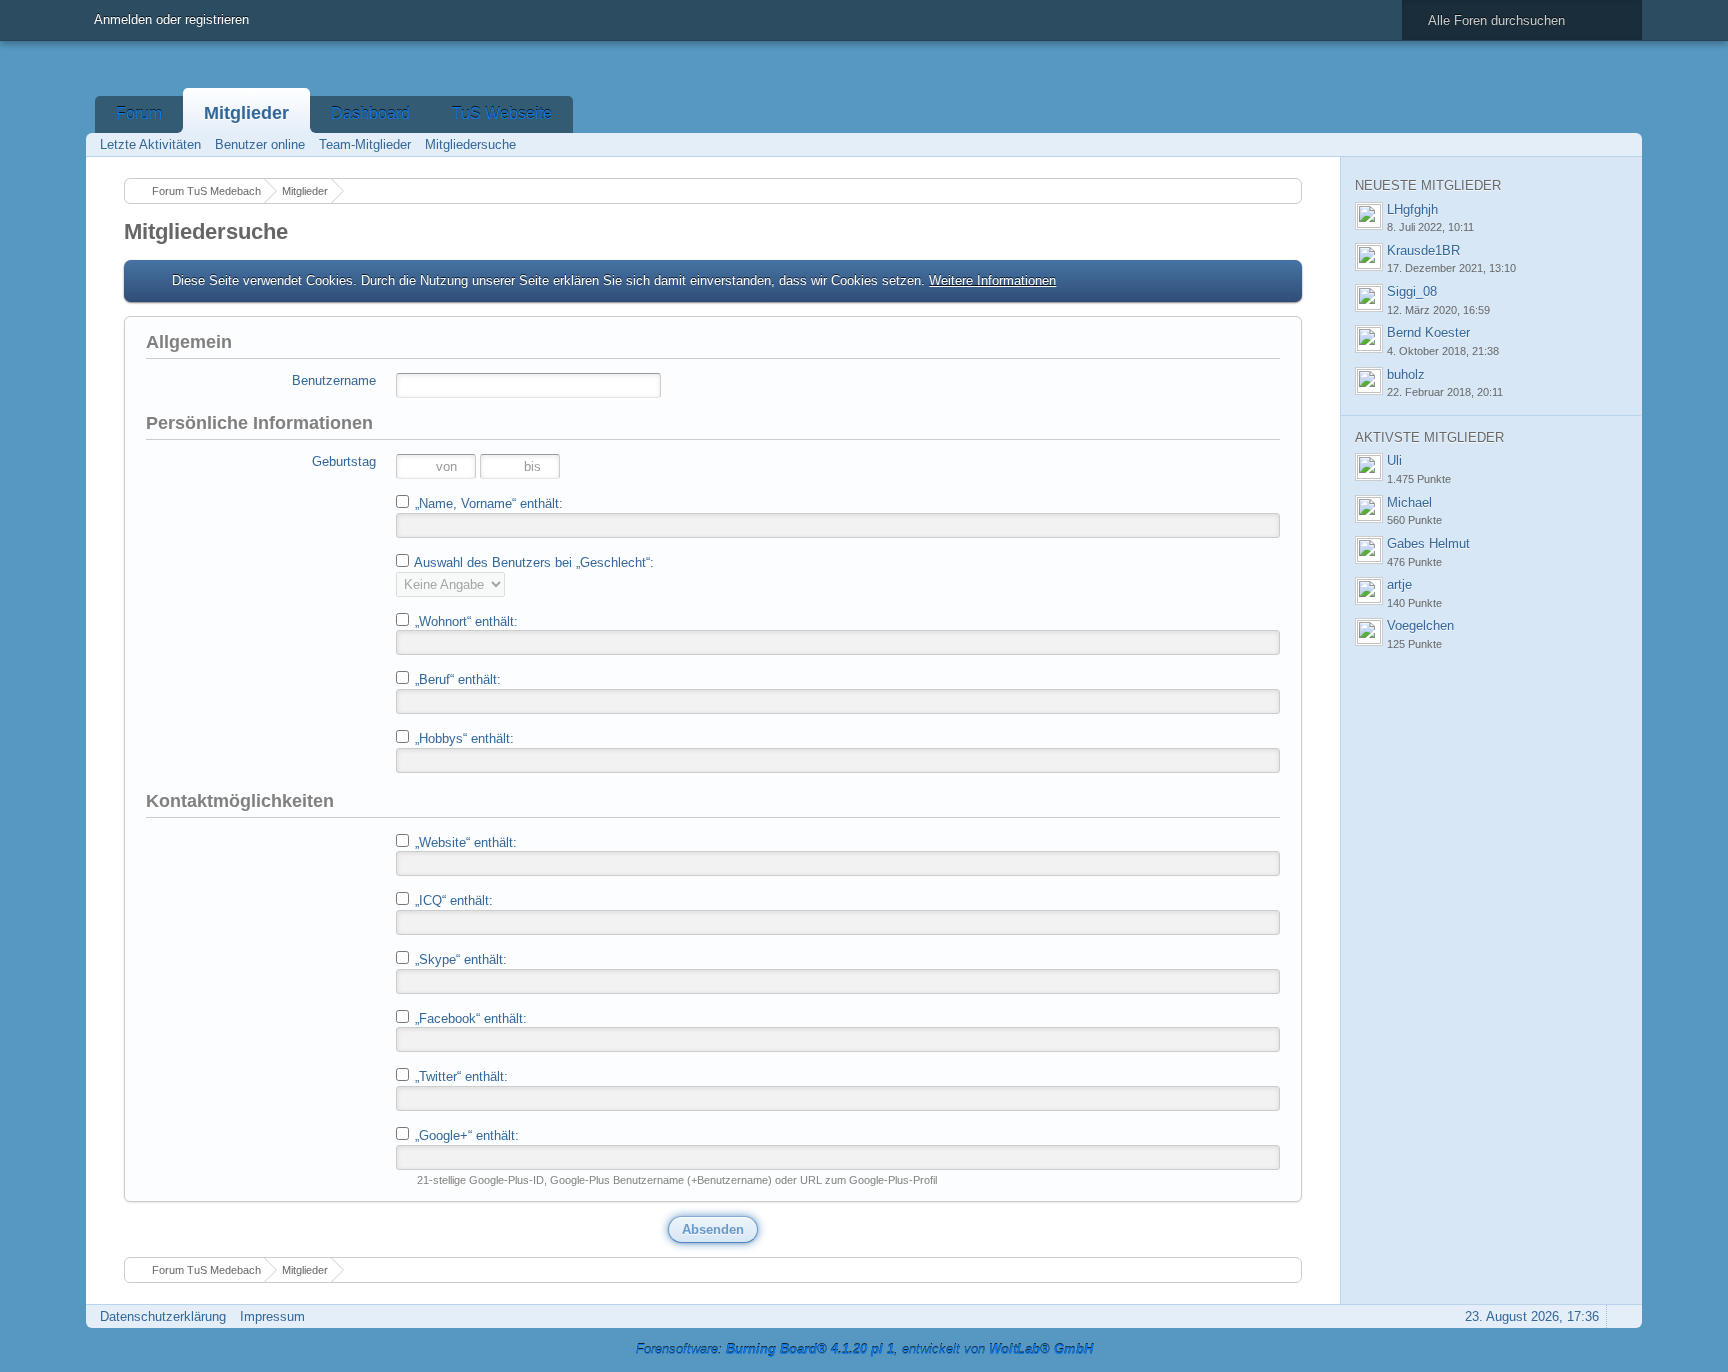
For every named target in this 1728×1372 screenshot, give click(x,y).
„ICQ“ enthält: (452, 900)
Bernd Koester (1428, 332)
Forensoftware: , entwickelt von (864, 1349)
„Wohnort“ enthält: (464, 621)
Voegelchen (1420, 625)
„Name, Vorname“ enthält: (487, 503)
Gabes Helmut (1428, 543)
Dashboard (370, 113)
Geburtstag (344, 461)
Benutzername (334, 380)
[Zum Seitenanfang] (1621, 1316)
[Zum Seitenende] (1621, 144)
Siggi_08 (1412, 291)
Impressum (272, 1316)
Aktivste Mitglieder (1429, 437)
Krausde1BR (1423, 250)
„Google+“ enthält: (465, 1135)
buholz (1406, 374)
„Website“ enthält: (464, 842)
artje (1399, 584)
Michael (1409, 502)
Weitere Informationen (992, 280)
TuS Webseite (502, 113)
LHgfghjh (1412, 209)
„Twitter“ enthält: (459, 1076)
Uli (1394, 460)
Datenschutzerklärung (163, 1316)
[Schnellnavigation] (1593, 144)
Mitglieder (246, 113)
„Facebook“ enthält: (469, 1018)
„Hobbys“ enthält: (462, 738)
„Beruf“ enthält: (456, 679)
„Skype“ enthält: (459, 959)
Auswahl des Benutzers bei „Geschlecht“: (532, 562)
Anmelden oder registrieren (171, 19)
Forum (139, 113)
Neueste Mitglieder (1428, 185)
